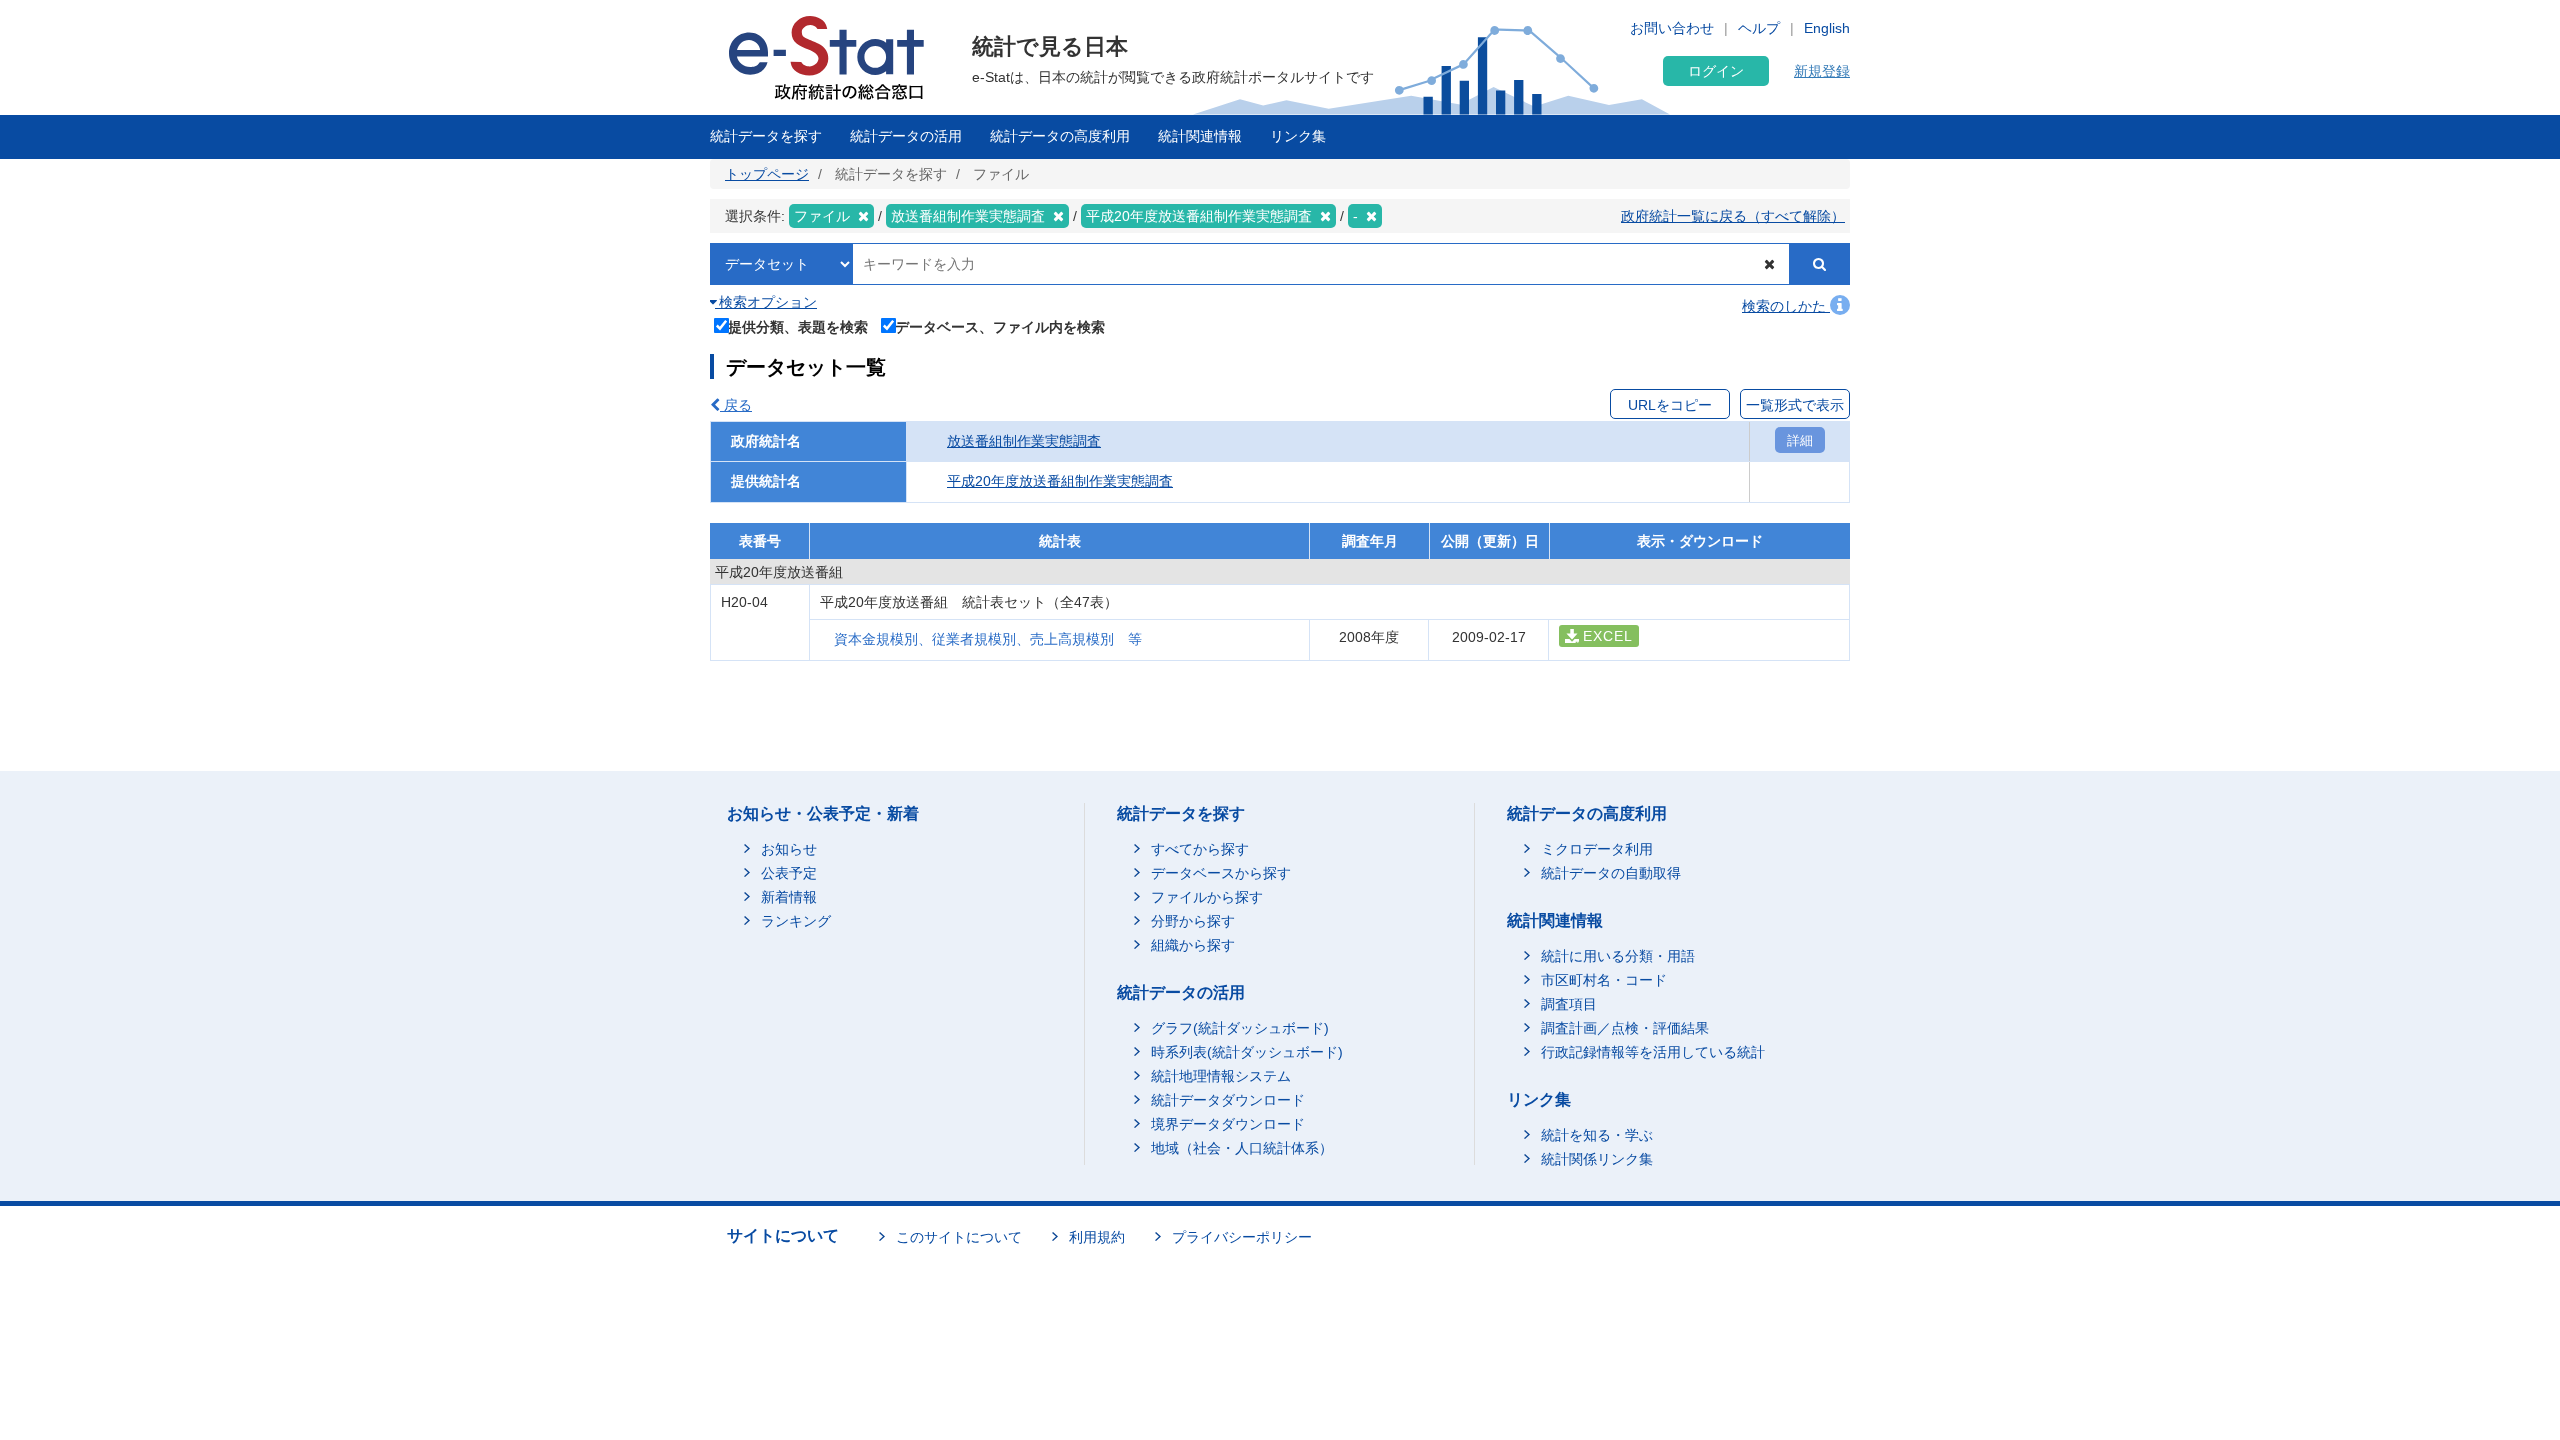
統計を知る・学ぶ (1597, 1135)
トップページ (767, 174)
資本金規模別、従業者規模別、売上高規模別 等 (988, 639)
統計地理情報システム (1221, 1076)
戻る (736, 405)
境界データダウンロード (1228, 1124)
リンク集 (1298, 136)
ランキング (796, 921)
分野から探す (1193, 921)
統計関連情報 (1200, 136)
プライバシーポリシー (1242, 1237)
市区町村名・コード (1604, 980)
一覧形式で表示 (1795, 405)
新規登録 (1822, 71)
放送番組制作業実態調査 (1024, 441)
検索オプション (766, 302)
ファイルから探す (1207, 897)
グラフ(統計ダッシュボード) (1240, 1028)
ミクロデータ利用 (1597, 849)
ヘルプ (1759, 28)
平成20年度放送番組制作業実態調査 (1060, 481)
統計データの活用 (906, 136)
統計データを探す (766, 136)
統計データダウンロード (1228, 1100)
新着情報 (789, 897)
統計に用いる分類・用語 (1618, 956)
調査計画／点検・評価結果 (1625, 1028)
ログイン (1716, 71)
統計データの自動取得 (1611, 873)
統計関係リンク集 (1597, 1159)
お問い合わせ (1672, 28)
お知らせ (789, 849)
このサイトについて (959, 1237)
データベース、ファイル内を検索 (1000, 326)
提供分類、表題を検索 (798, 326)
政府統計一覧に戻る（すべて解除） (1733, 216)
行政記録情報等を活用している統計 (1653, 1052)
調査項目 (1569, 1004)
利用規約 (1097, 1237)
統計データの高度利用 (1060, 136)
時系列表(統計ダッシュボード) (1247, 1052)
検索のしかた (1786, 306)
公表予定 (789, 873)
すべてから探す (1200, 849)
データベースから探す (1221, 873)
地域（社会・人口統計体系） (1242, 1148)
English (1827, 28)
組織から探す (1193, 945)
